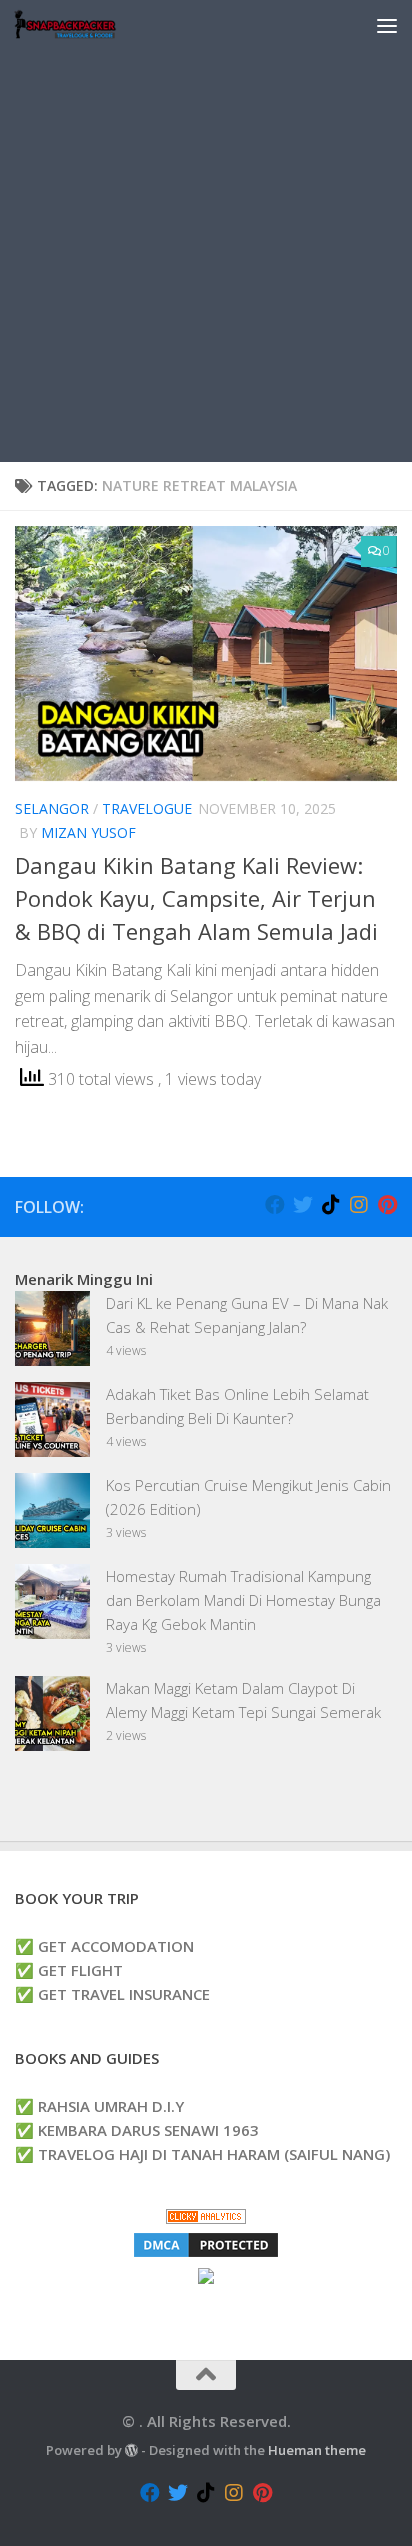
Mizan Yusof (88, 832)
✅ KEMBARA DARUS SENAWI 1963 (137, 2130)
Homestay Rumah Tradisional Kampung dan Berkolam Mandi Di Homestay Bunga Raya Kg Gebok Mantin (243, 1600)
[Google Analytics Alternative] (206, 2218)
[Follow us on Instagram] (359, 1205)
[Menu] (387, 25)
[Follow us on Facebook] (275, 1205)
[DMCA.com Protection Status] (206, 2254)
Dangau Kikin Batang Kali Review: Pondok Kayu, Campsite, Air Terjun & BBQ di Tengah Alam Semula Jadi (196, 898)
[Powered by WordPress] (131, 2450)
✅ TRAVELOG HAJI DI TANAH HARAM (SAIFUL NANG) (202, 2154)
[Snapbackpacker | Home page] (82, 25)
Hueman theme (317, 2450)
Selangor (52, 808)
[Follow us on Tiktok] (331, 1205)
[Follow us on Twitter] (303, 1205)
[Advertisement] (206, 256)
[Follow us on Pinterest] (387, 1205)
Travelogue (147, 808)
